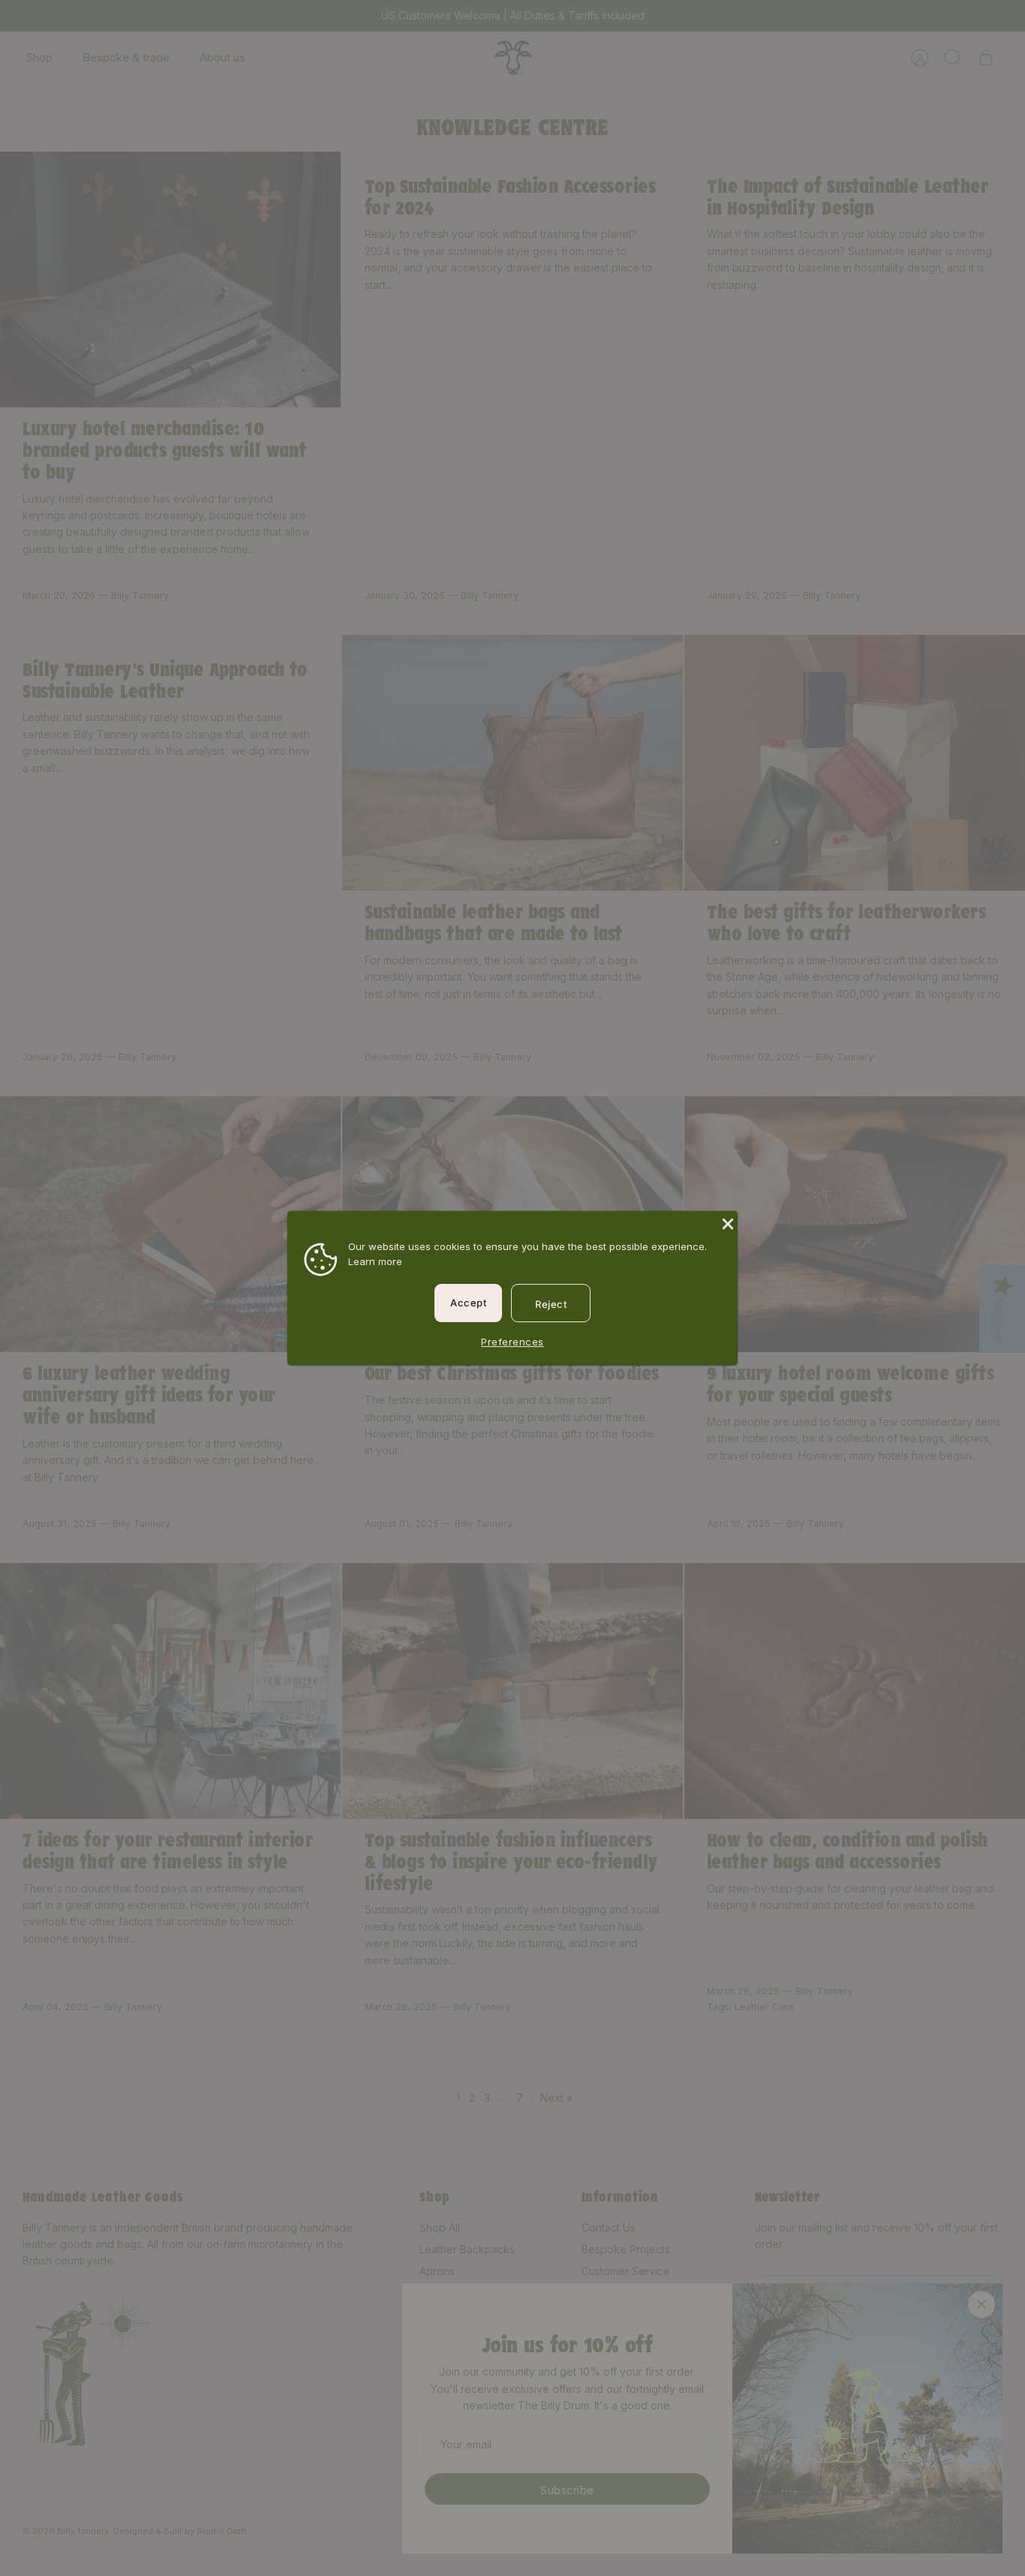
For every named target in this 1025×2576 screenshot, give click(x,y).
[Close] (726, 1222)
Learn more (375, 1261)
